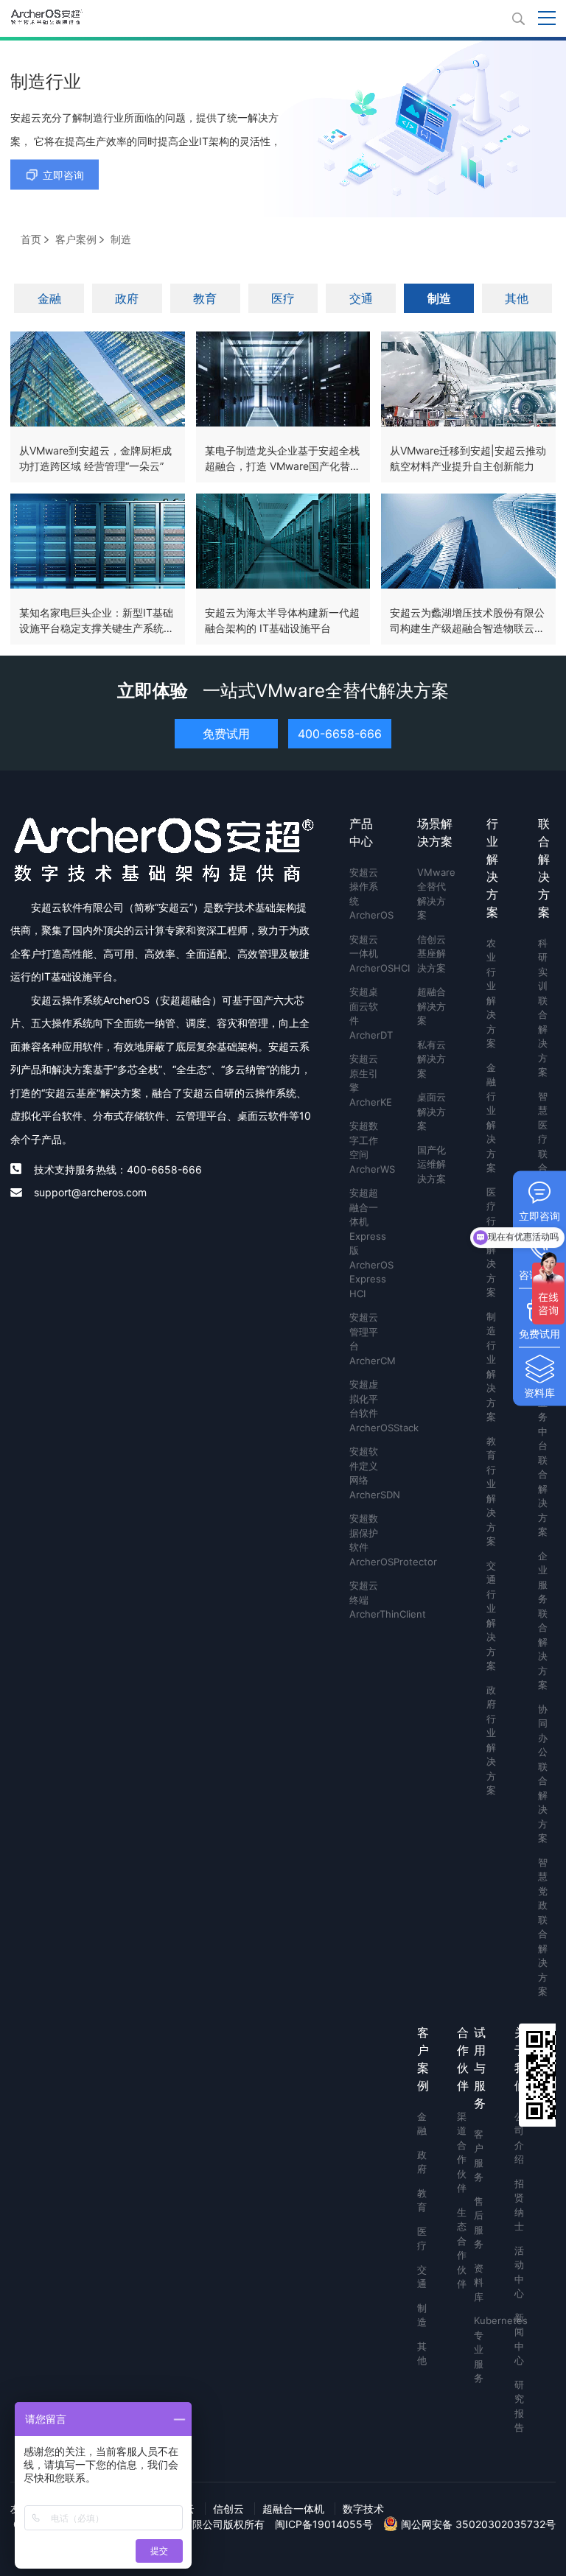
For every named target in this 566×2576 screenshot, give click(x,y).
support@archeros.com (90, 1192)
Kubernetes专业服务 (477, 2349)
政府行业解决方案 (491, 1740)
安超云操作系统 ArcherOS (366, 894)
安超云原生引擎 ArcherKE (366, 1080)
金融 (49, 298)
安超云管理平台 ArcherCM (366, 1339)
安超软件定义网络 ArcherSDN (366, 1473)
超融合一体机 (293, 2509)
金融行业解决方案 (491, 1118)
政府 (127, 298)
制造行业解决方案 (491, 1367)
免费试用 (226, 734)
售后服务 (477, 2223)
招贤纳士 (518, 2205)
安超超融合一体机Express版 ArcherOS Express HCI (366, 1243)
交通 (361, 298)
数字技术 (363, 2509)
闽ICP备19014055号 (324, 2524)
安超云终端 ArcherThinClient (366, 1600)
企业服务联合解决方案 (543, 1621)
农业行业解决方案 (491, 993)
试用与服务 (480, 2068)
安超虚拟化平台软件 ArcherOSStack (366, 1406)
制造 (439, 298)
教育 (205, 298)
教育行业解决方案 (491, 1491)
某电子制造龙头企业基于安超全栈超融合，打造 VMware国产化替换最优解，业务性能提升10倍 (283, 466)
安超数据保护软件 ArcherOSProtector (366, 1540)
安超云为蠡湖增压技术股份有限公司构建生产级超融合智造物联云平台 (467, 628)
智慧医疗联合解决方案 (543, 1161)
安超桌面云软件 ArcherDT (366, 1013)
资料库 (477, 2282)
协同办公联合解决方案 (543, 1774)
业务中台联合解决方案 (543, 1467)
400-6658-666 (340, 734)
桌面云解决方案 (432, 1111)
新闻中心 (518, 2339)
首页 (31, 239)
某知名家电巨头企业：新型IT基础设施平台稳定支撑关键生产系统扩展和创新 (97, 628)
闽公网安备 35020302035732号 (477, 2524)
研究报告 (518, 2406)
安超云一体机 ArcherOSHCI (366, 954)
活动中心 (518, 2272)
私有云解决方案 (432, 1059)
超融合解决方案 (432, 1006)
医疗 (283, 298)
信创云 (228, 2509)
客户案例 (76, 239)
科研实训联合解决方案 (543, 1008)
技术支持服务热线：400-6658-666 (118, 1169)
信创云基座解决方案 (432, 954)
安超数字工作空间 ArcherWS (366, 1147)
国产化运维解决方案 (432, 1164)
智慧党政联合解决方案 (543, 1927)
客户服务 (477, 2156)
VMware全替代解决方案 (435, 894)
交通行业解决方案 (491, 1616)
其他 (517, 298)
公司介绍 (518, 2138)
